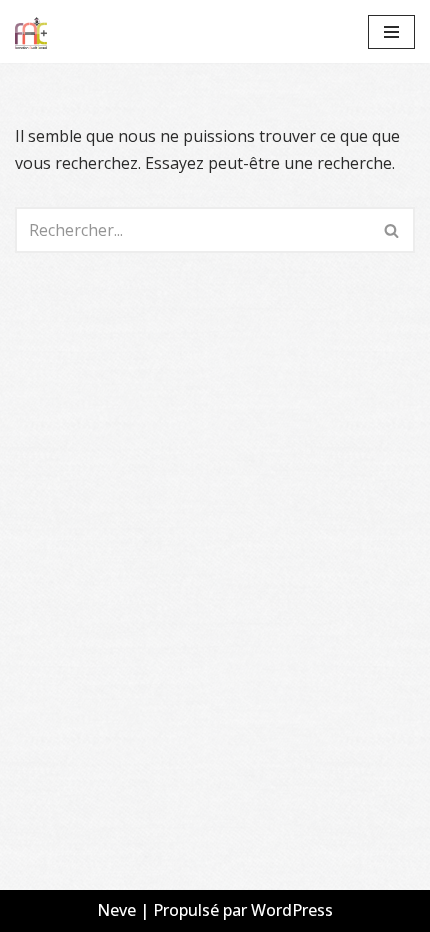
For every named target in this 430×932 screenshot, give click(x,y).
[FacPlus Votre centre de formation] (31, 31)
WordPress (292, 910)
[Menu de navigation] (391, 32)
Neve (116, 910)
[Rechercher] (392, 230)
